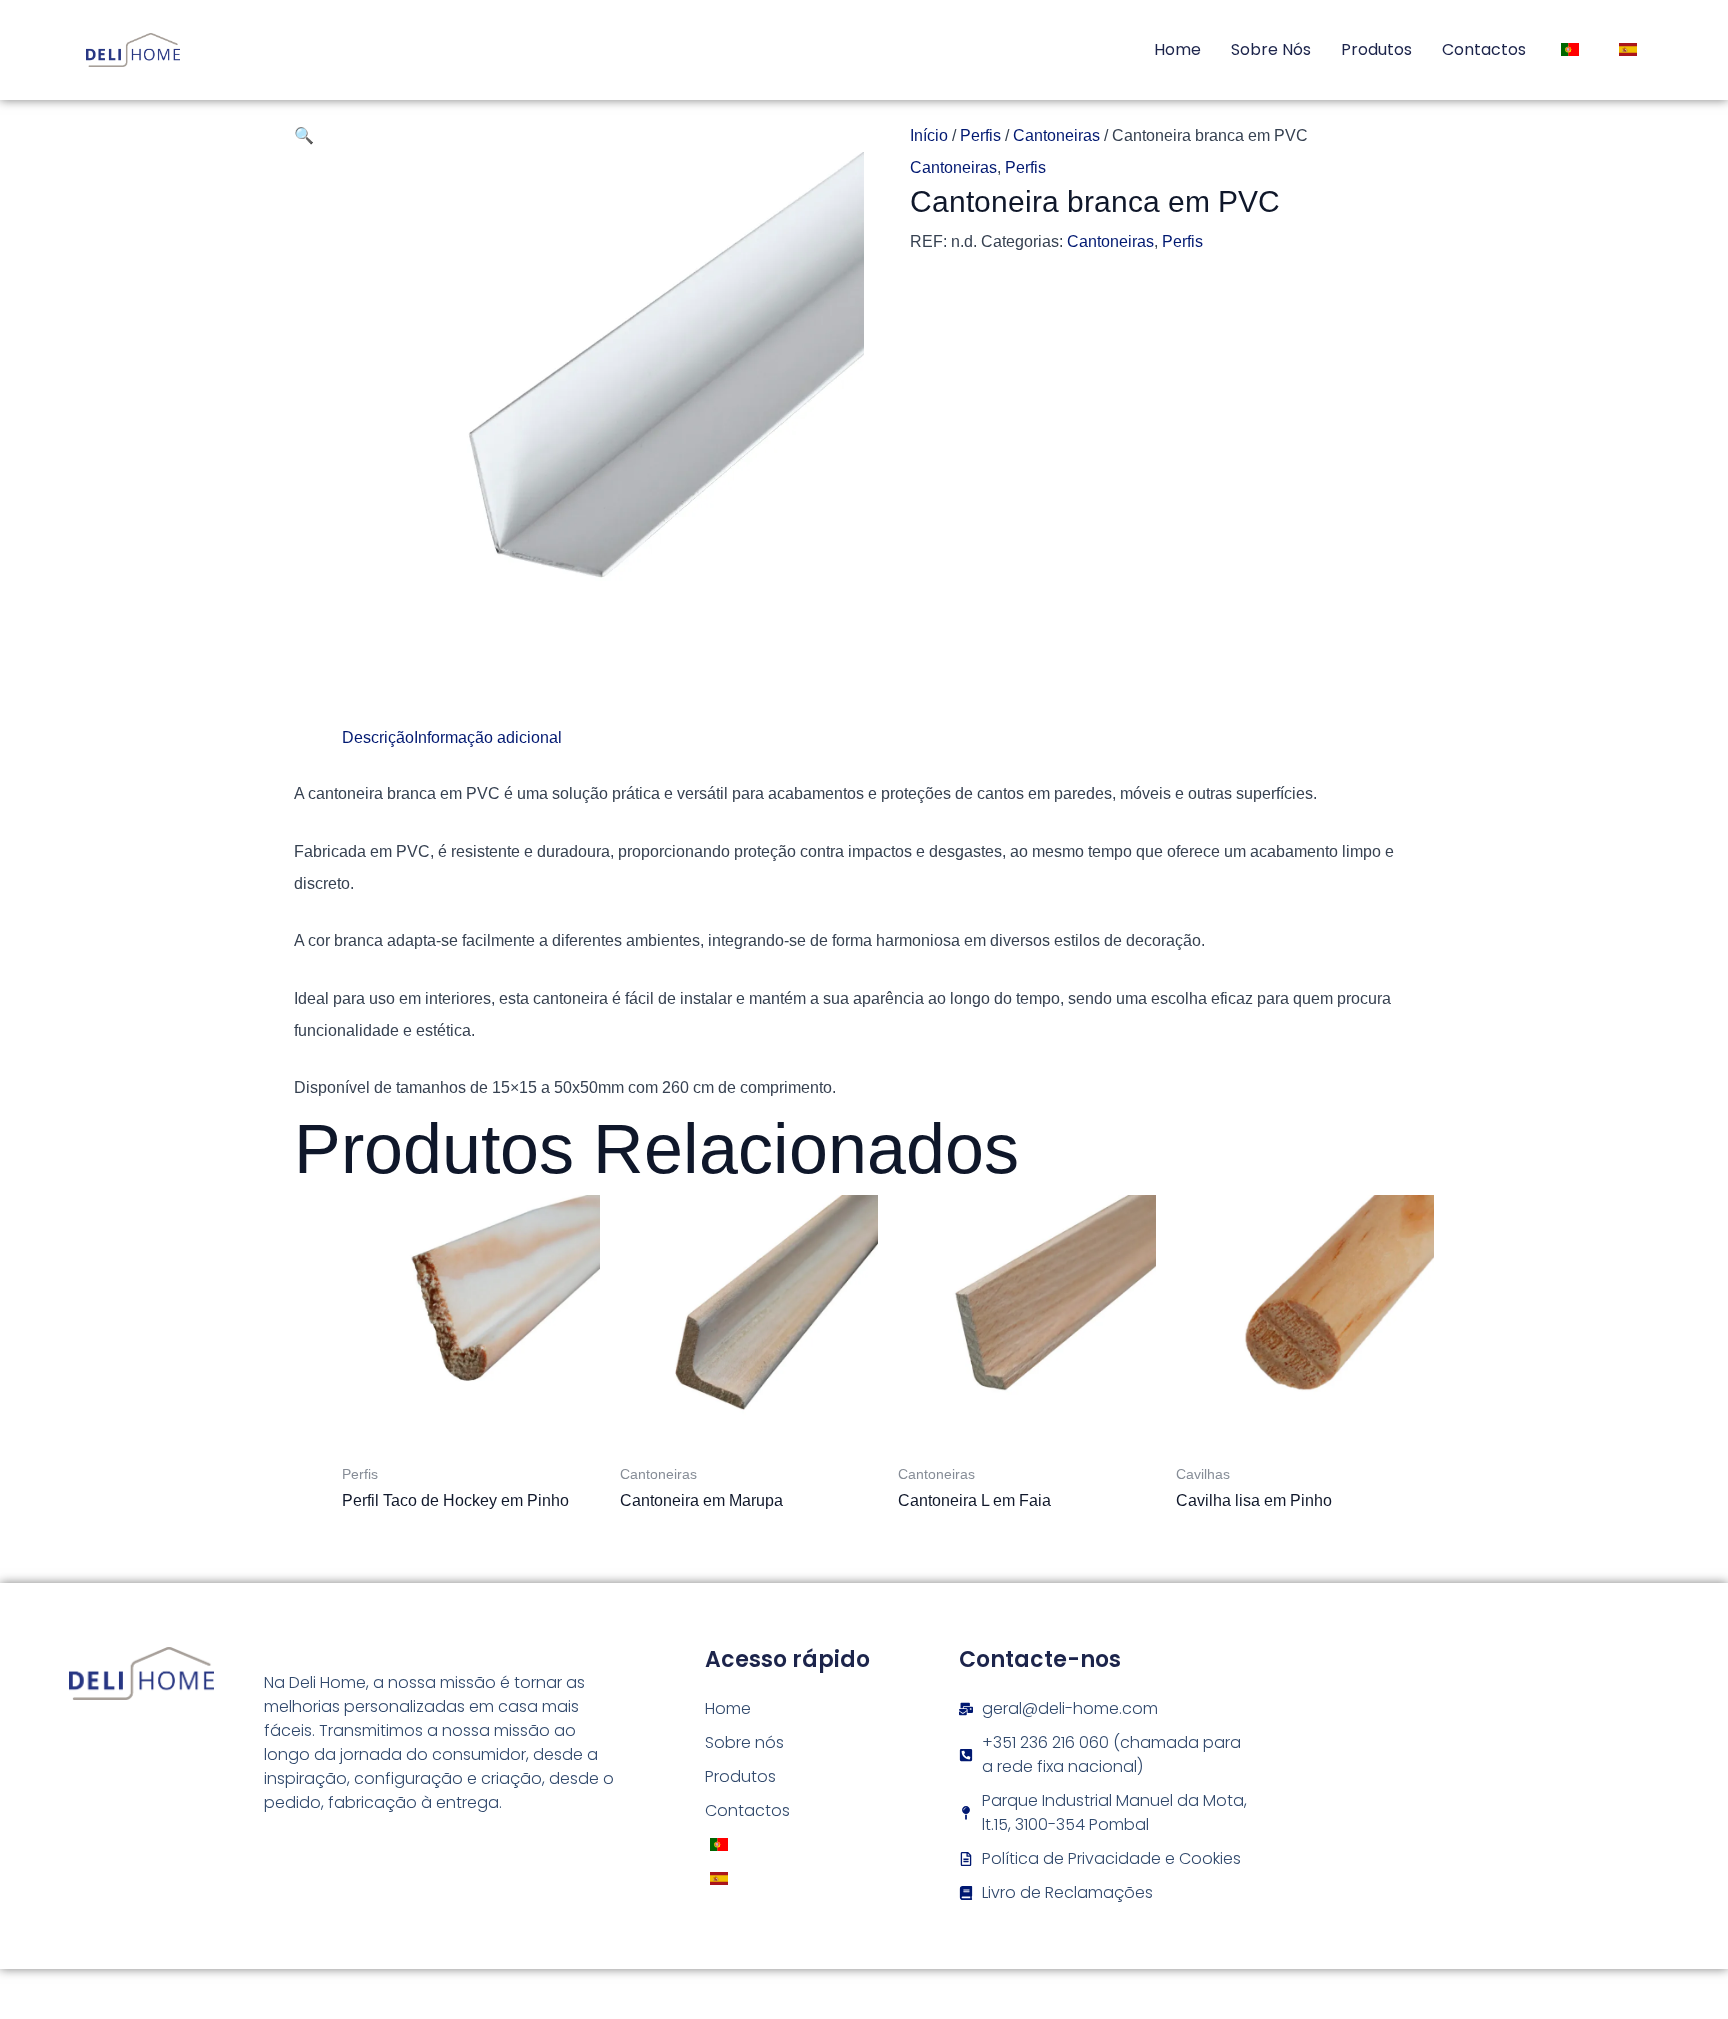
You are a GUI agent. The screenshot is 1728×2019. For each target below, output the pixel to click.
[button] (304, 135)
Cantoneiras (1056, 135)
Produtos (1376, 49)
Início (929, 135)
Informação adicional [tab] (488, 737)
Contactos (1484, 49)
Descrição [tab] (378, 737)
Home (1177, 49)
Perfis (980, 135)
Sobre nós (1271, 49)
